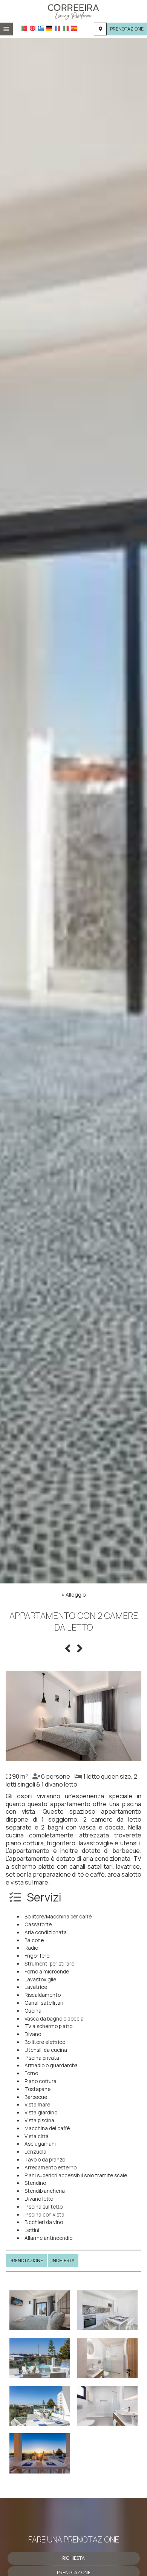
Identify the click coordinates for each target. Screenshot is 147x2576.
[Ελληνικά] (41, 28)
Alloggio (76, 1595)
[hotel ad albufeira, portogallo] (73, 11)
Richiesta (73, 2558)
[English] (33, 28)
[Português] (24, 28)
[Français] (57, 28)
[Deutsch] (49, 28)
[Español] (74, 28)
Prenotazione (127, 29)
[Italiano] (66, 28)
